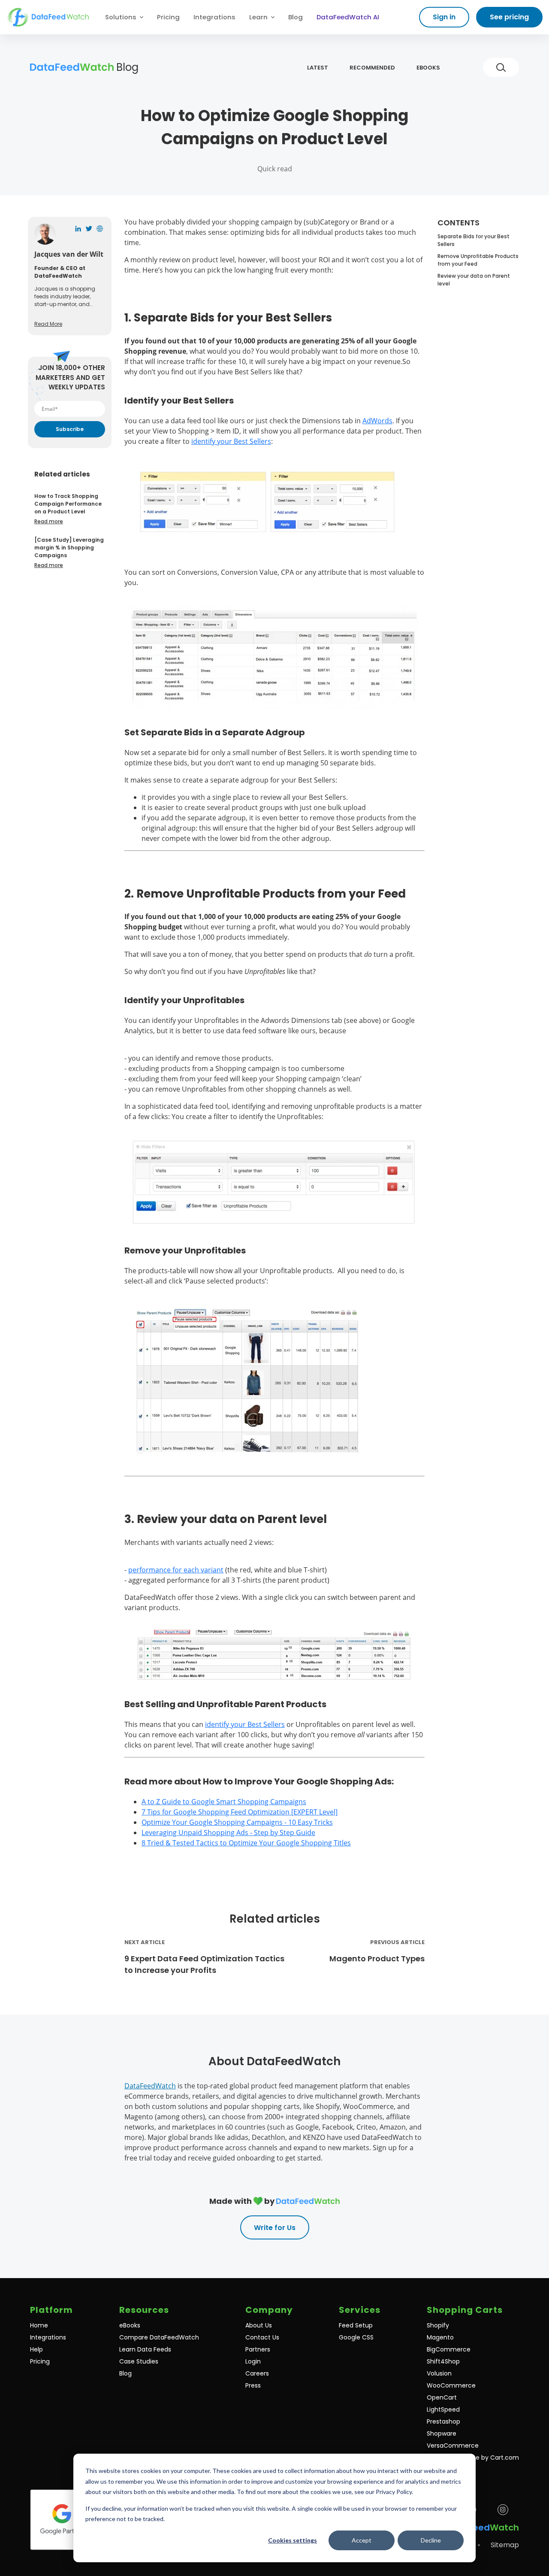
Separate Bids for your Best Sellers (474, 240)
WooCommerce (451, 2385)
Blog (296, 17)
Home (39, 2325)
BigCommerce (449, 2349)
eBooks (428, 68)
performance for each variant (176, 1570)
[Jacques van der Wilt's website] (100, 229)
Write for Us (275, 2228)
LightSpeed (443, 2409)
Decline (431, 2540)
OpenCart (442, 2397)
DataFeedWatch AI (348, 17)
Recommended (372, 68)
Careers (257, 2373)
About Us (259, 2325)
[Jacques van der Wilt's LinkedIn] (78, 229)
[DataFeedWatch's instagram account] (503, 2510)
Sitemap (505, 2545)
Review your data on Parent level (474, 280)
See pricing (509, 17)
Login (253, 2361)
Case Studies (139, 2361)
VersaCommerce (453, 2446)
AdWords (377, 421)
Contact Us (262, 2337)
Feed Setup (356, 2325)
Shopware (442, 2433)
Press (253, 2385)
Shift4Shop (443, 2361)
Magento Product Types (377, 1959)
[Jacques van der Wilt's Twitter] (89, 229)
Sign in (444, 17)
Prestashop (443, 2421)
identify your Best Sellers (231, 441)
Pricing (168, 17)
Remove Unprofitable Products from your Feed (478, 260)
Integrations (214, 17)
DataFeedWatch (150, 2086)
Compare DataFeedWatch (159, 2337)
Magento (440, 2337)
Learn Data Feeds (145, 2349)
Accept (362, 2540)
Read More (48, 324)
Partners (258, 2349)
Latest (318, 68)
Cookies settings (293, 2540)
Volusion (439, 2373)
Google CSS (356, 2337)
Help (36, 2349)
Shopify (438, 2325)
